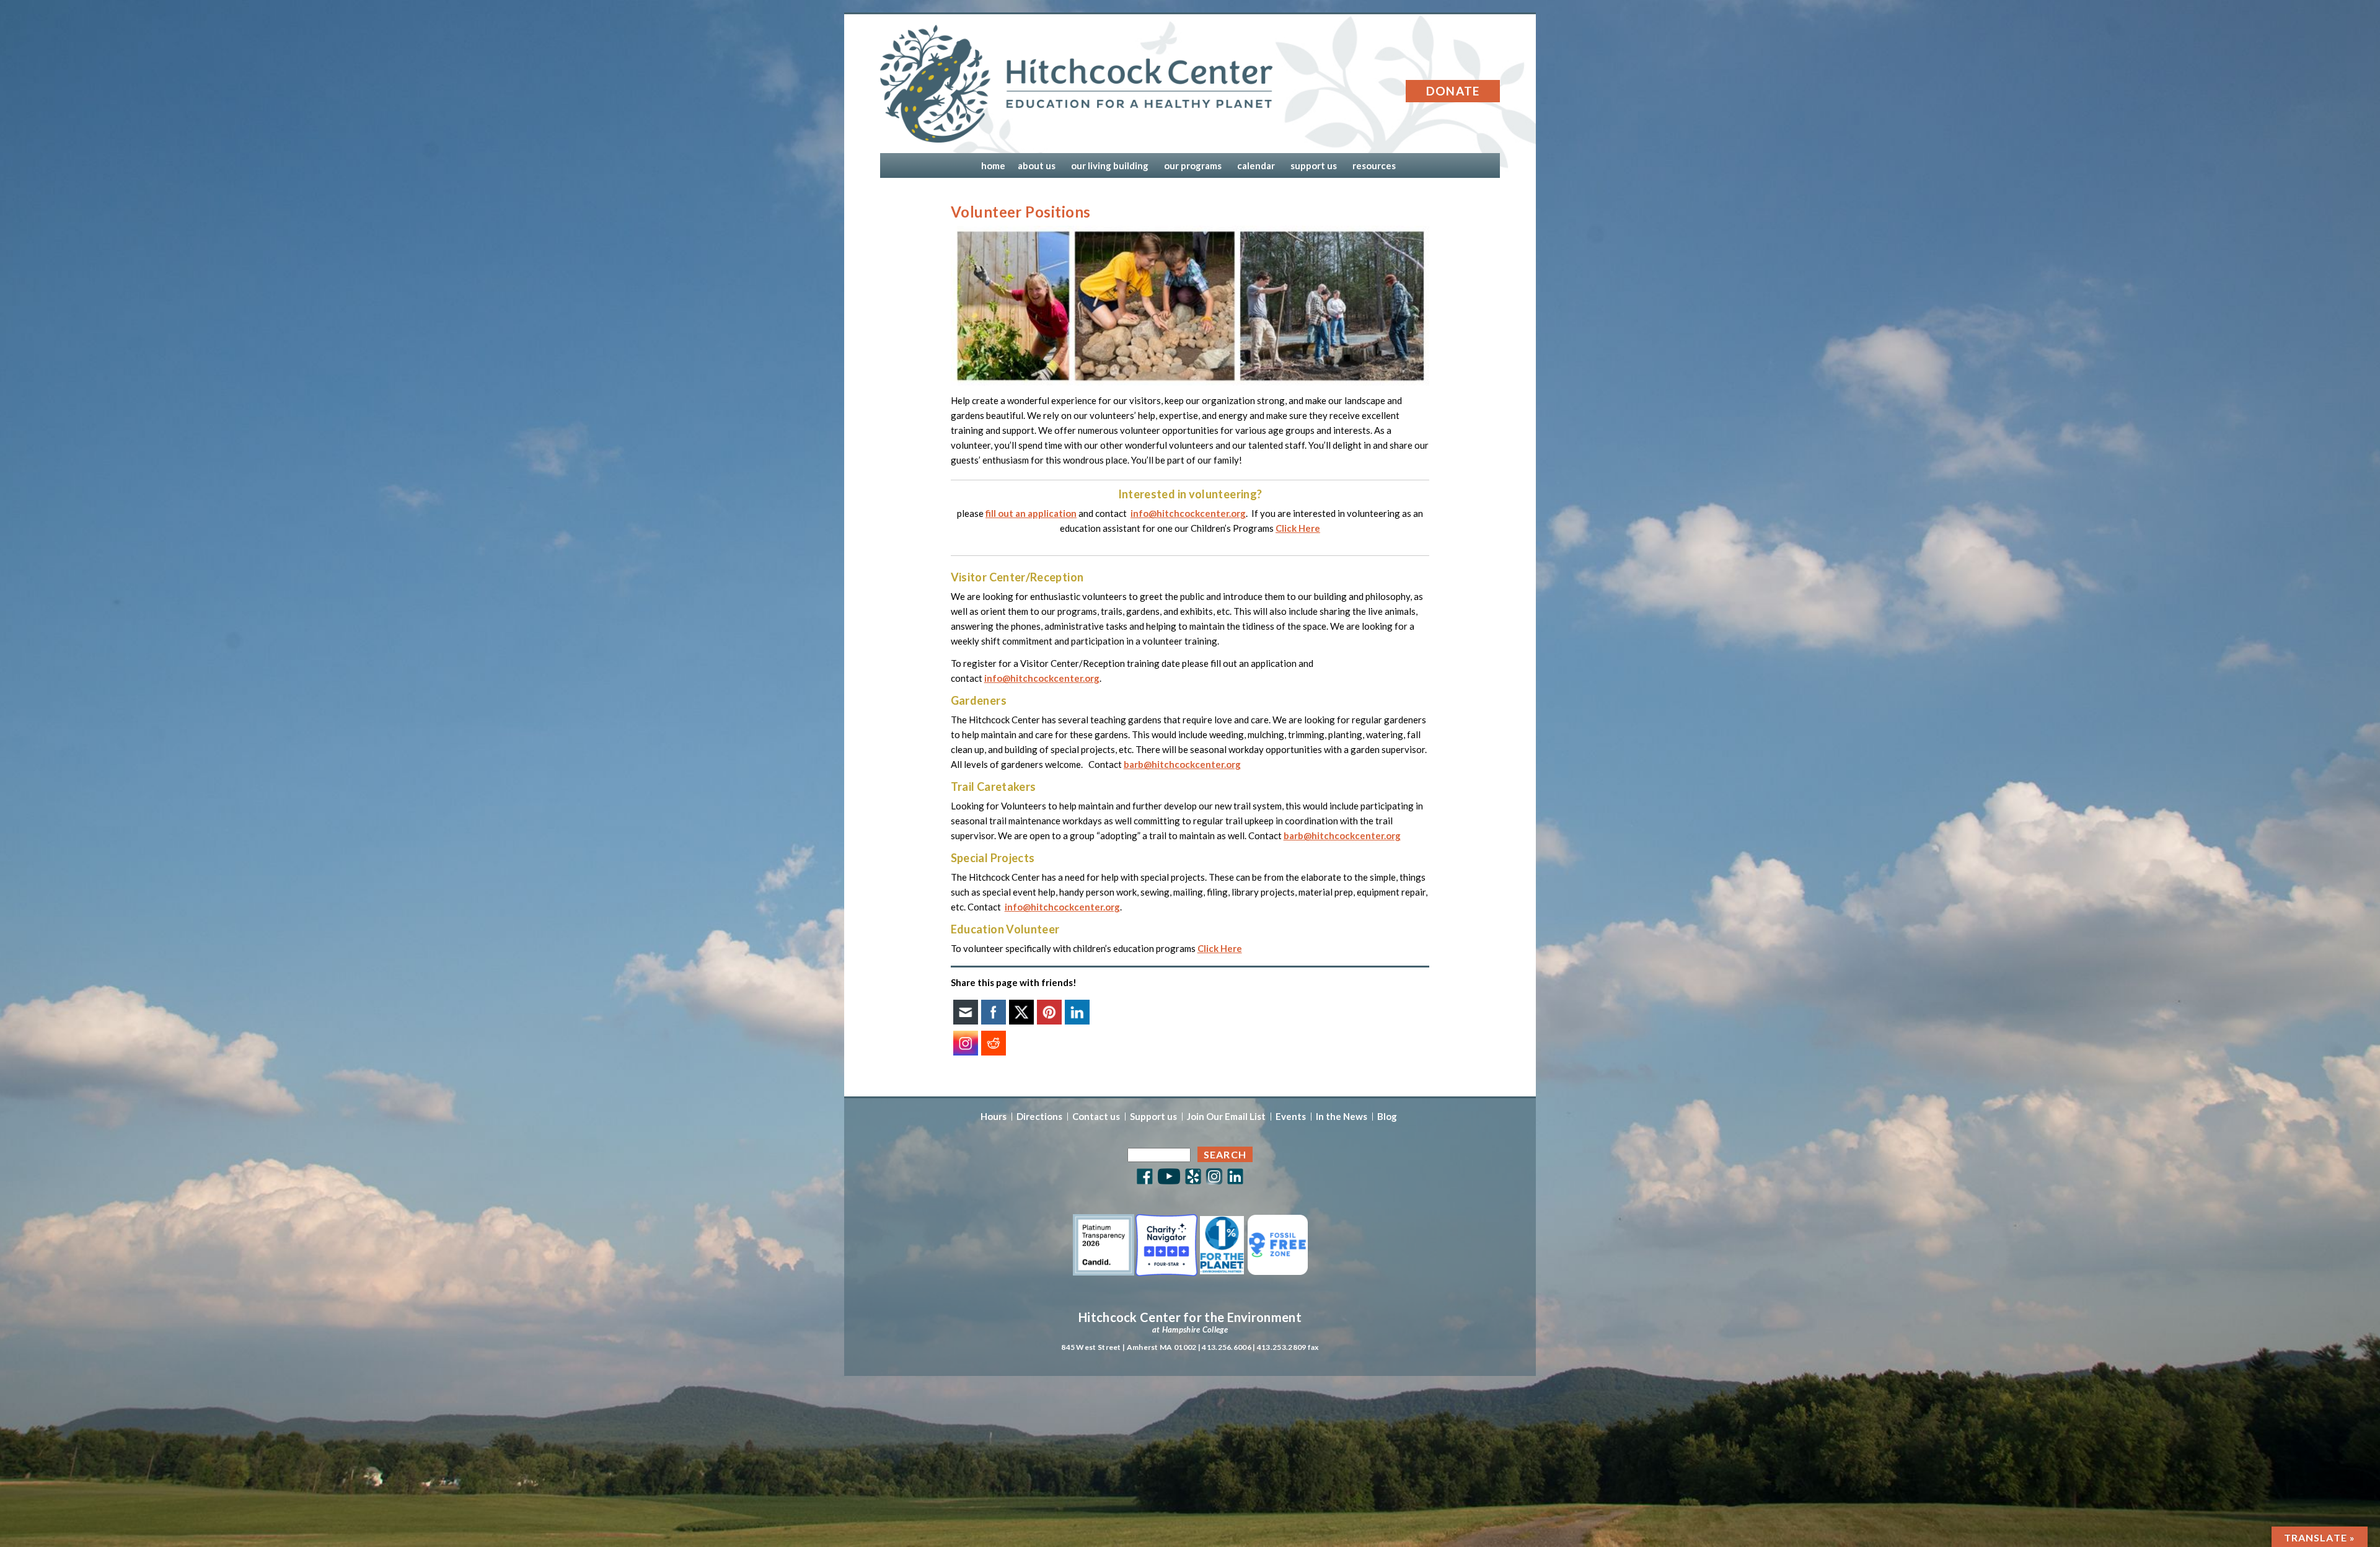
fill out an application (1031, 513)
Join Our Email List (1226, 1117)
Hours (994, 1117)
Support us (1153, 1117)
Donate (1453, 91)
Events (1291, 1117)
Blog (1387, 1117)
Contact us (1096, 1117)
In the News (1342, 1117)
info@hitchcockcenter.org (1188, 513)
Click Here (1298, 528)
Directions (1039, 1117)
